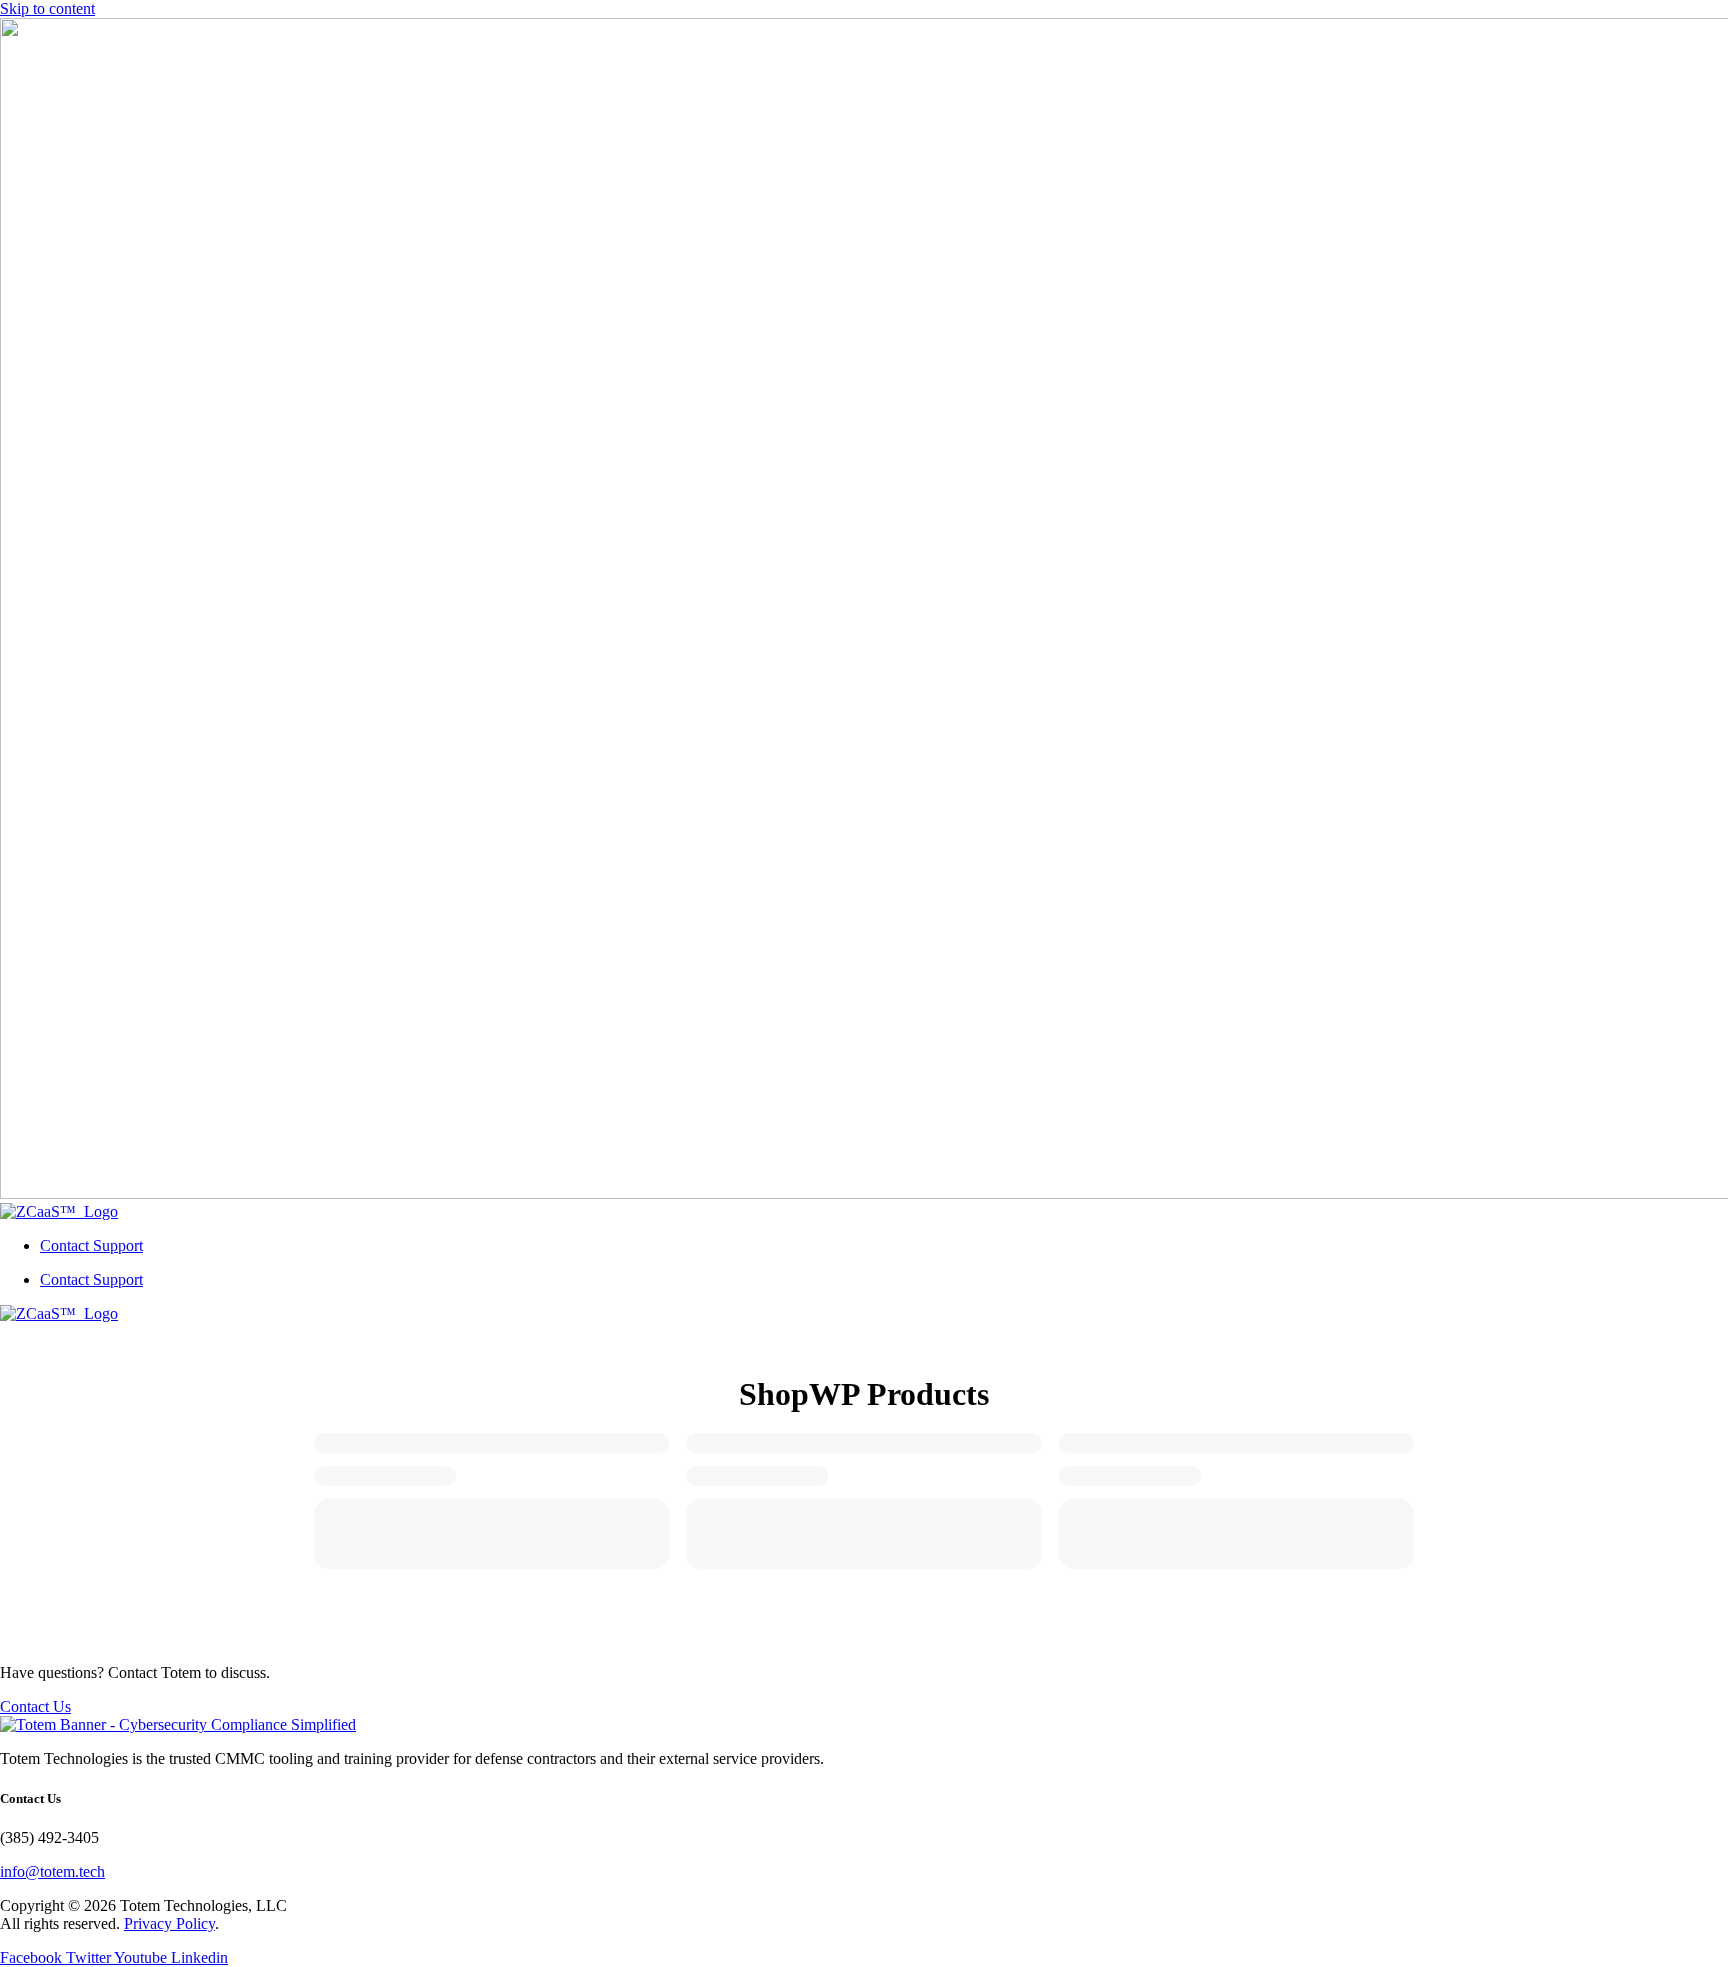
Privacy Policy (169, 1923)
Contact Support (91, 1245)
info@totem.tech (52, 1871)
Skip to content (47, 8)
